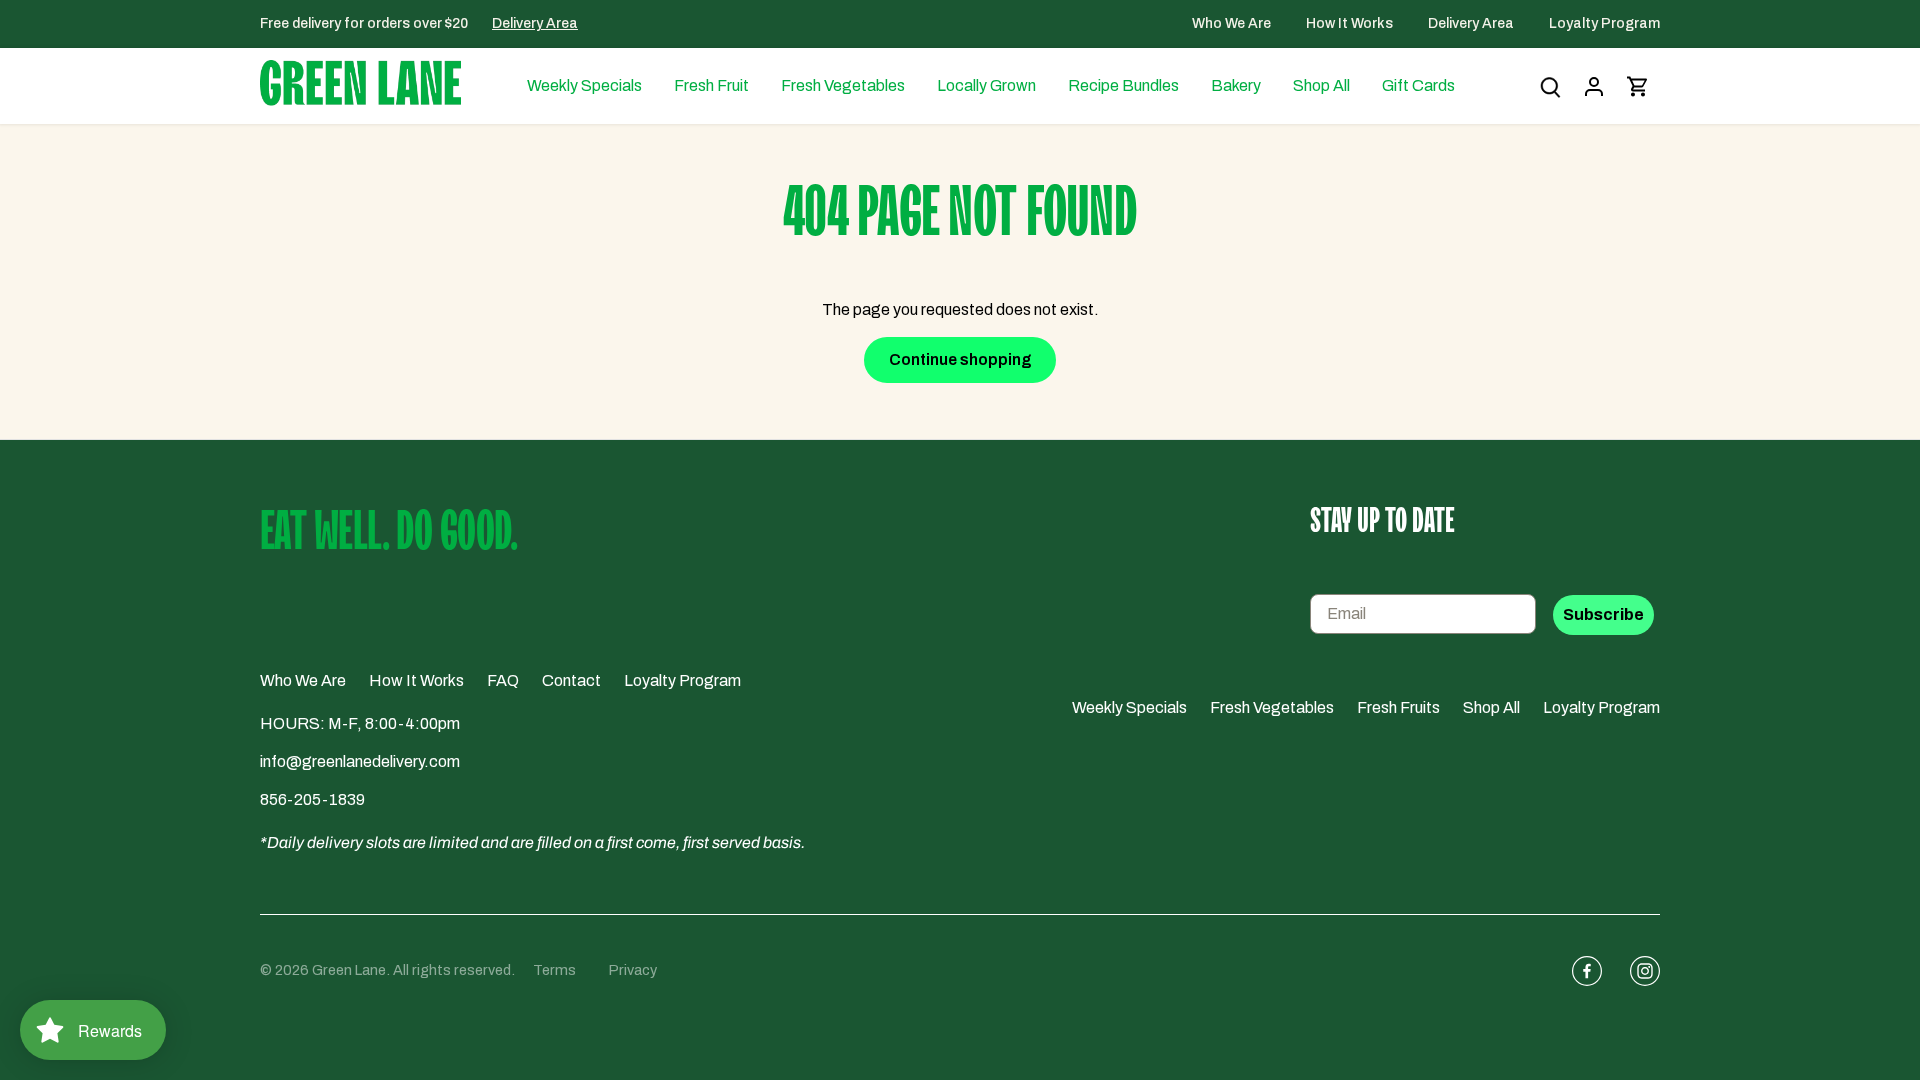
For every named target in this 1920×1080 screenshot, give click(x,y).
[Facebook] (1579, 971)
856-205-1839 (312, 799)
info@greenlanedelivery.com (360, 761)
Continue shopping (960, 359)
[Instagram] (1637, 971)
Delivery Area (535, 23)
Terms (554, 970)
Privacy (633, 970)
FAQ (503, 680)
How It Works (1351, 23)
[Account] (1594, 86)
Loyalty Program (1604, 23)
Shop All (1491, 707)
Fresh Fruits (1398, 707)
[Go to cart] (1638, 86)
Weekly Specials (1129, 707)
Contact (571, 680)
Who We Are (1233, 23)
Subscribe (1603, 614)
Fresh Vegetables (1272, 707)
